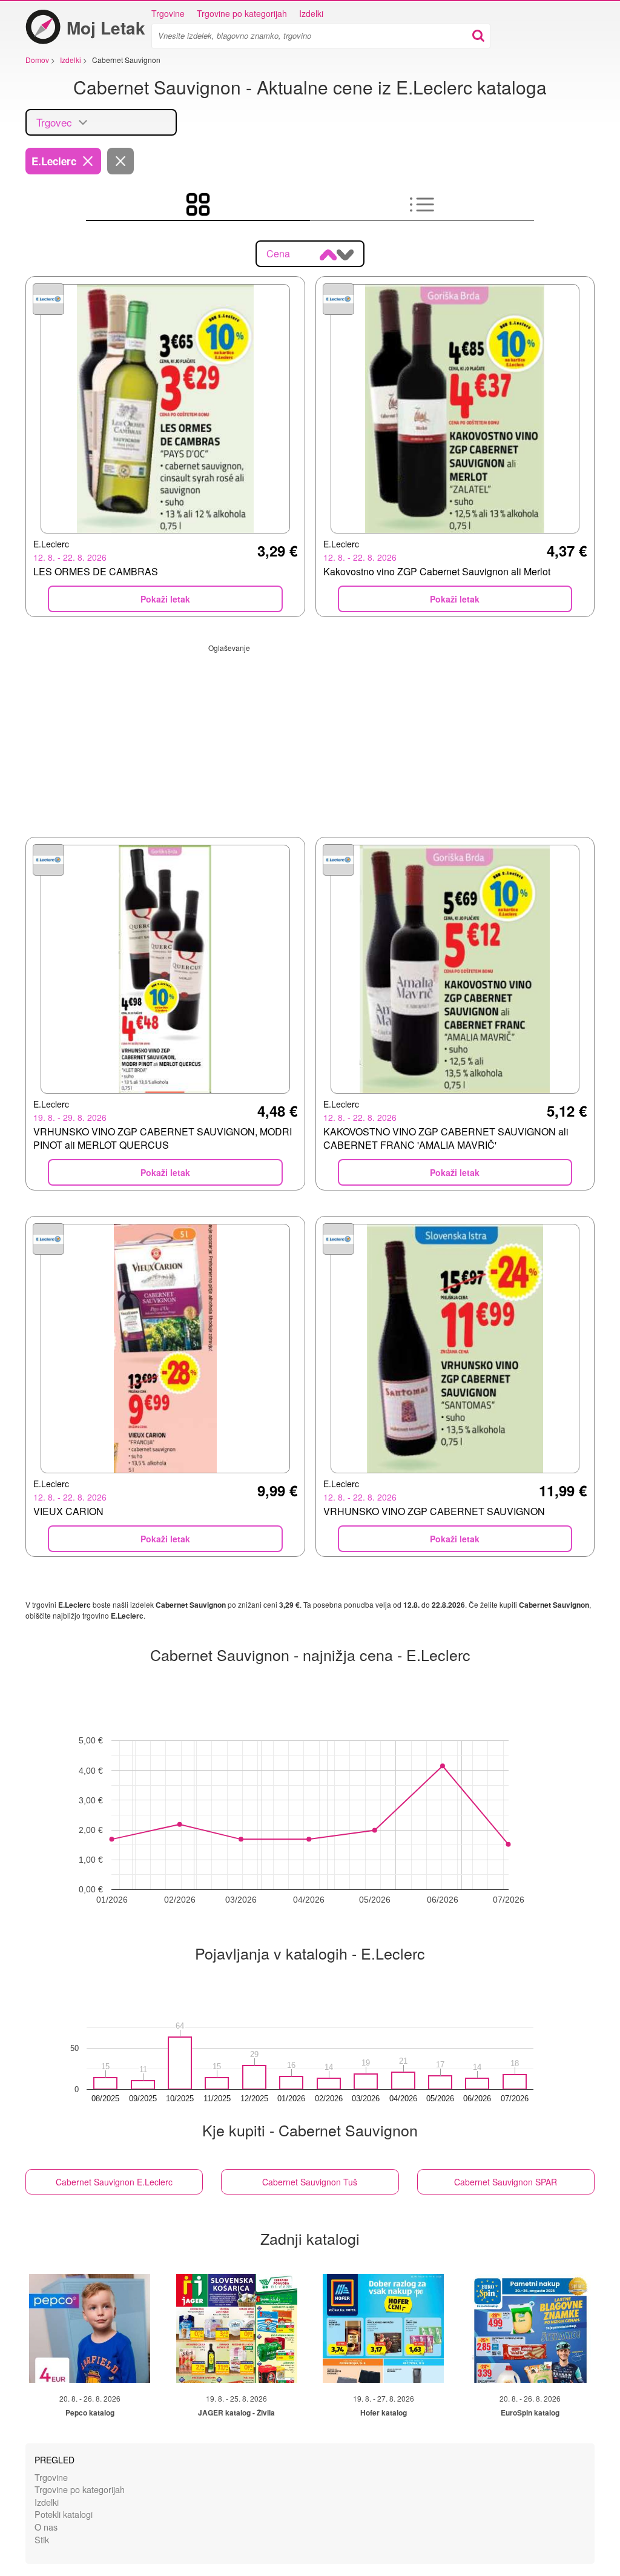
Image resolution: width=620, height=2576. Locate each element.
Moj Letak (106, 28)
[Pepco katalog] (90, 2328)
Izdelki (311, 13)
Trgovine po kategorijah (242, 13)
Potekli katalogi (64, 2514)
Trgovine (168, 13)
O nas (46, 2527)
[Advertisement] (310, 738)
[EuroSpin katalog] (530, 2328)
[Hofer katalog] (383, 2328)
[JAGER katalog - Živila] (237, 2328)
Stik (42, 2539)
